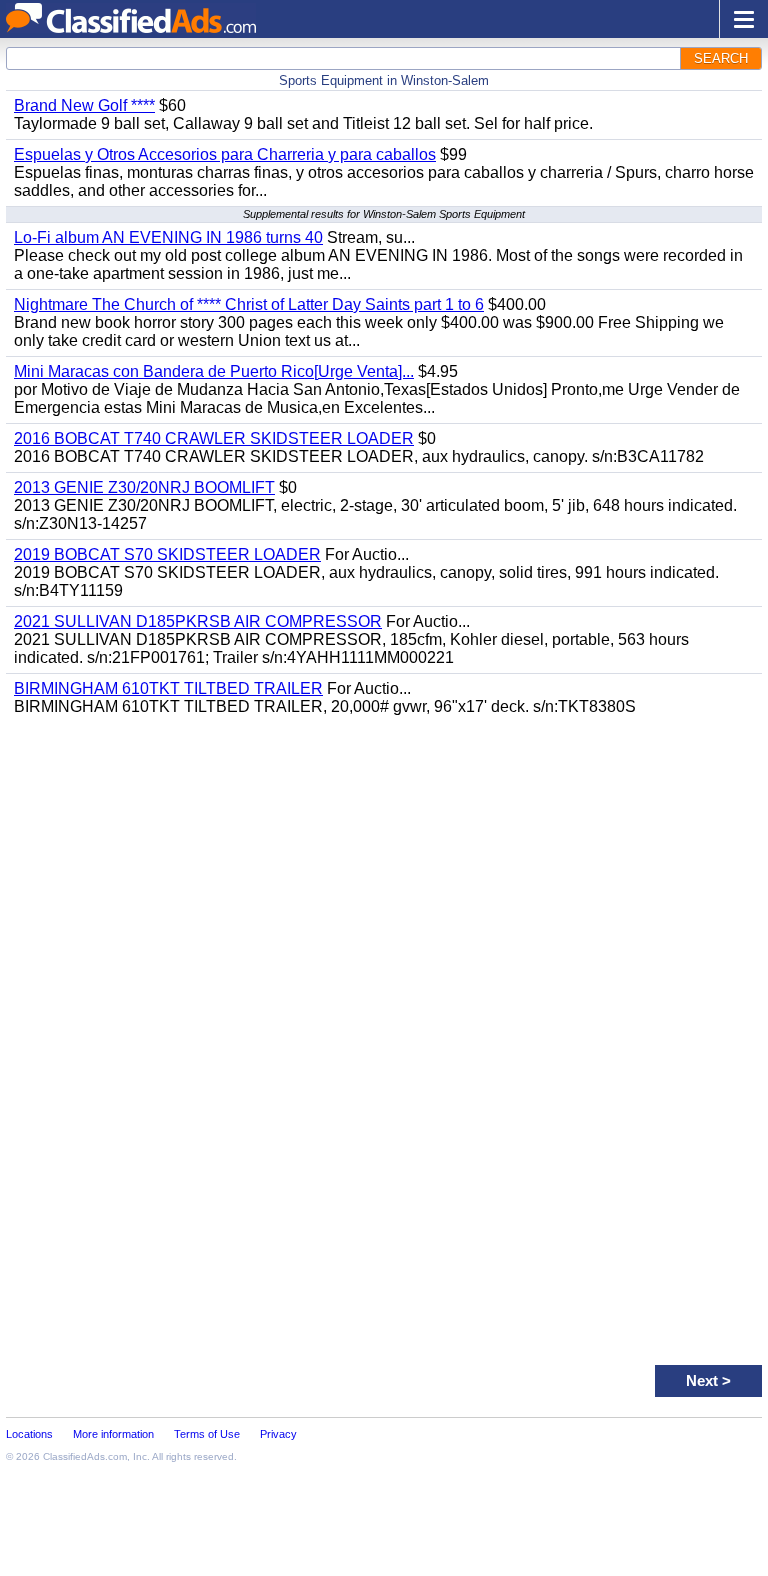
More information (113, 1434)
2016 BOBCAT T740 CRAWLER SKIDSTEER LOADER (214, 438)
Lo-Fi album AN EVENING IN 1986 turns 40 (168, 237)
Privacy (278, 1434)
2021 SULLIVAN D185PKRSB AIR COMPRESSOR (198, 621)
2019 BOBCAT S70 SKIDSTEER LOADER (167, 554)
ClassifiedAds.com (85, 1456)
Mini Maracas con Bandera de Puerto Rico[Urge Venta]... (214, 371)
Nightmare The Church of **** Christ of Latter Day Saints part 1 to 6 (249, 304)
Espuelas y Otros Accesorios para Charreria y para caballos (225, 154)
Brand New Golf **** (84, 105)
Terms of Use (207, 1434)
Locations (29, 1434)
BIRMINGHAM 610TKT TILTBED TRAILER (168, 688)
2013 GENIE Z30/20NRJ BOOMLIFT (144, 487)
